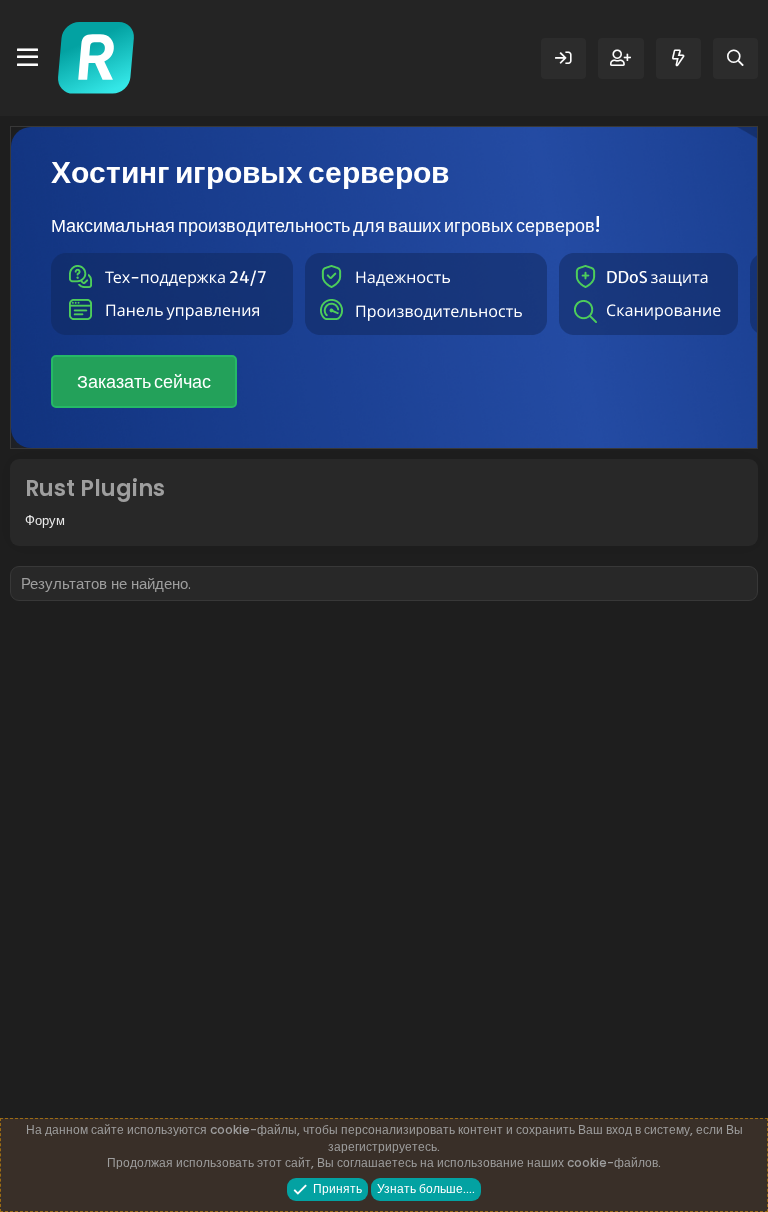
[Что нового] (678, 58)
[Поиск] (735, 58)
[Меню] (27, 58)
